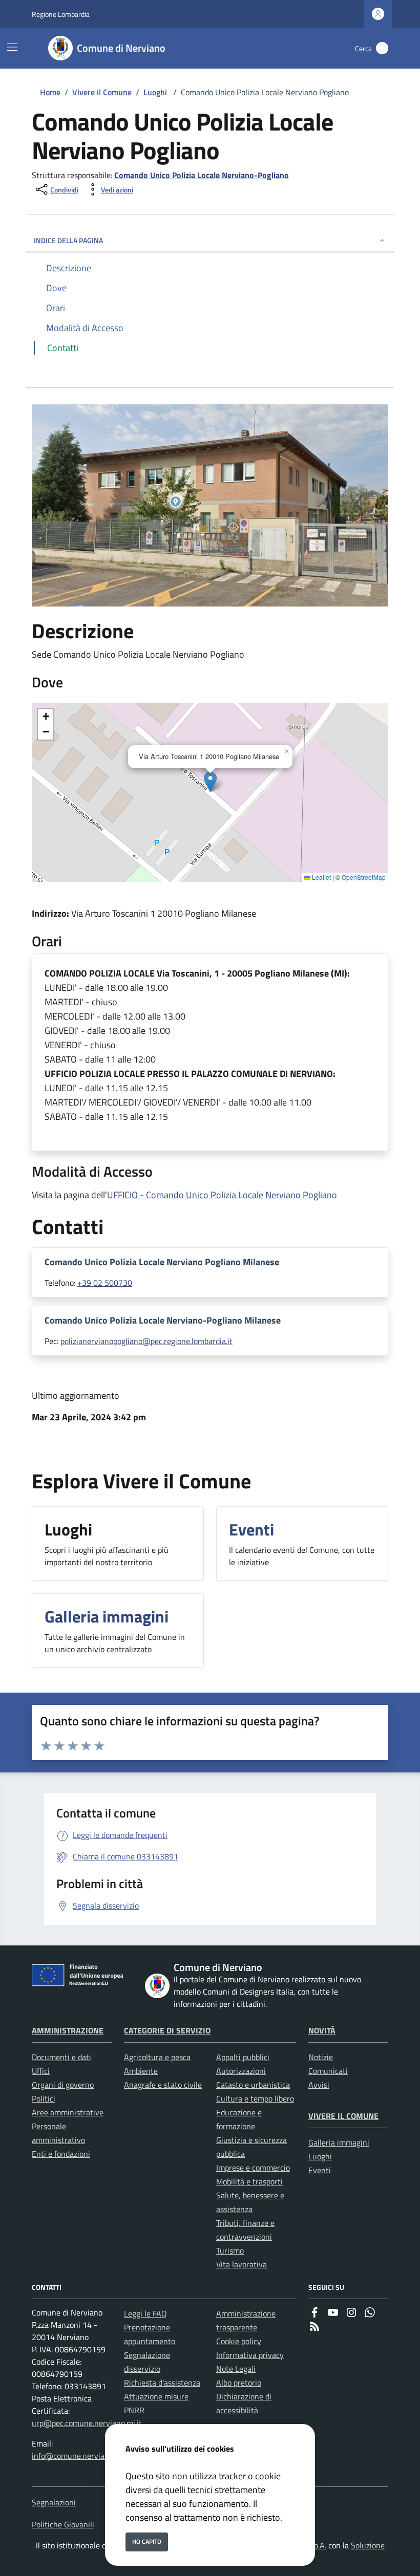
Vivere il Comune (102, 92)
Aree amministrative (68, 2112)
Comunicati (328, 2071)
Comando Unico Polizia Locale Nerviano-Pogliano (202, 175)
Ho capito (147, 2541)
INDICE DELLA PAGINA (68, 240)
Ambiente (141, 2071)
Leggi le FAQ (145, 2313)
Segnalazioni (54, 2502)
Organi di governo (63, 2085)
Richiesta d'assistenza (162, 2383)
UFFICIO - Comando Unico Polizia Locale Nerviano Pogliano (222, 1195)
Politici (44, 2098)
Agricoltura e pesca (157, 2057)
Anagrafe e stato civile (163, 2085)
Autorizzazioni (241, 2071)
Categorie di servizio (167, 2030)
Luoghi (155, 92)
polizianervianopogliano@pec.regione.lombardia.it (146, 1341)
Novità (322, 2030)
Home (50, 92)
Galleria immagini (339, 2142)
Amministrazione (68, 2030)
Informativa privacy (250, 2355)
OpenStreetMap (364, 877)
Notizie (321, 2057)
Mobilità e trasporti (249, 2181)
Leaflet (321, 877)
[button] (210, 782)
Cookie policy (239, 2341)
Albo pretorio (239, 2383)
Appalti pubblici (243, 2057)
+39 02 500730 (105, 1283)
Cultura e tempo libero (255, 2098)
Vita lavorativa (241, 2264)
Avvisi (319, 2085)
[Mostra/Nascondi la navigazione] (12, 47)
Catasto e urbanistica (253, 2085)
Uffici (41, 2071)
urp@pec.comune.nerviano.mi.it (87, 2423)
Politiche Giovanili (63, 2524)
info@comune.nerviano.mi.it (81, 2456)
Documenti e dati (61, 2057)
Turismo (230, 2250)
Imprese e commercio (253, 2168)
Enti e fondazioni (61, 2154)
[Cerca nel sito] (382, 48)
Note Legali (236, 2369)
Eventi (320, 2170)
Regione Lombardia (61, 14)
